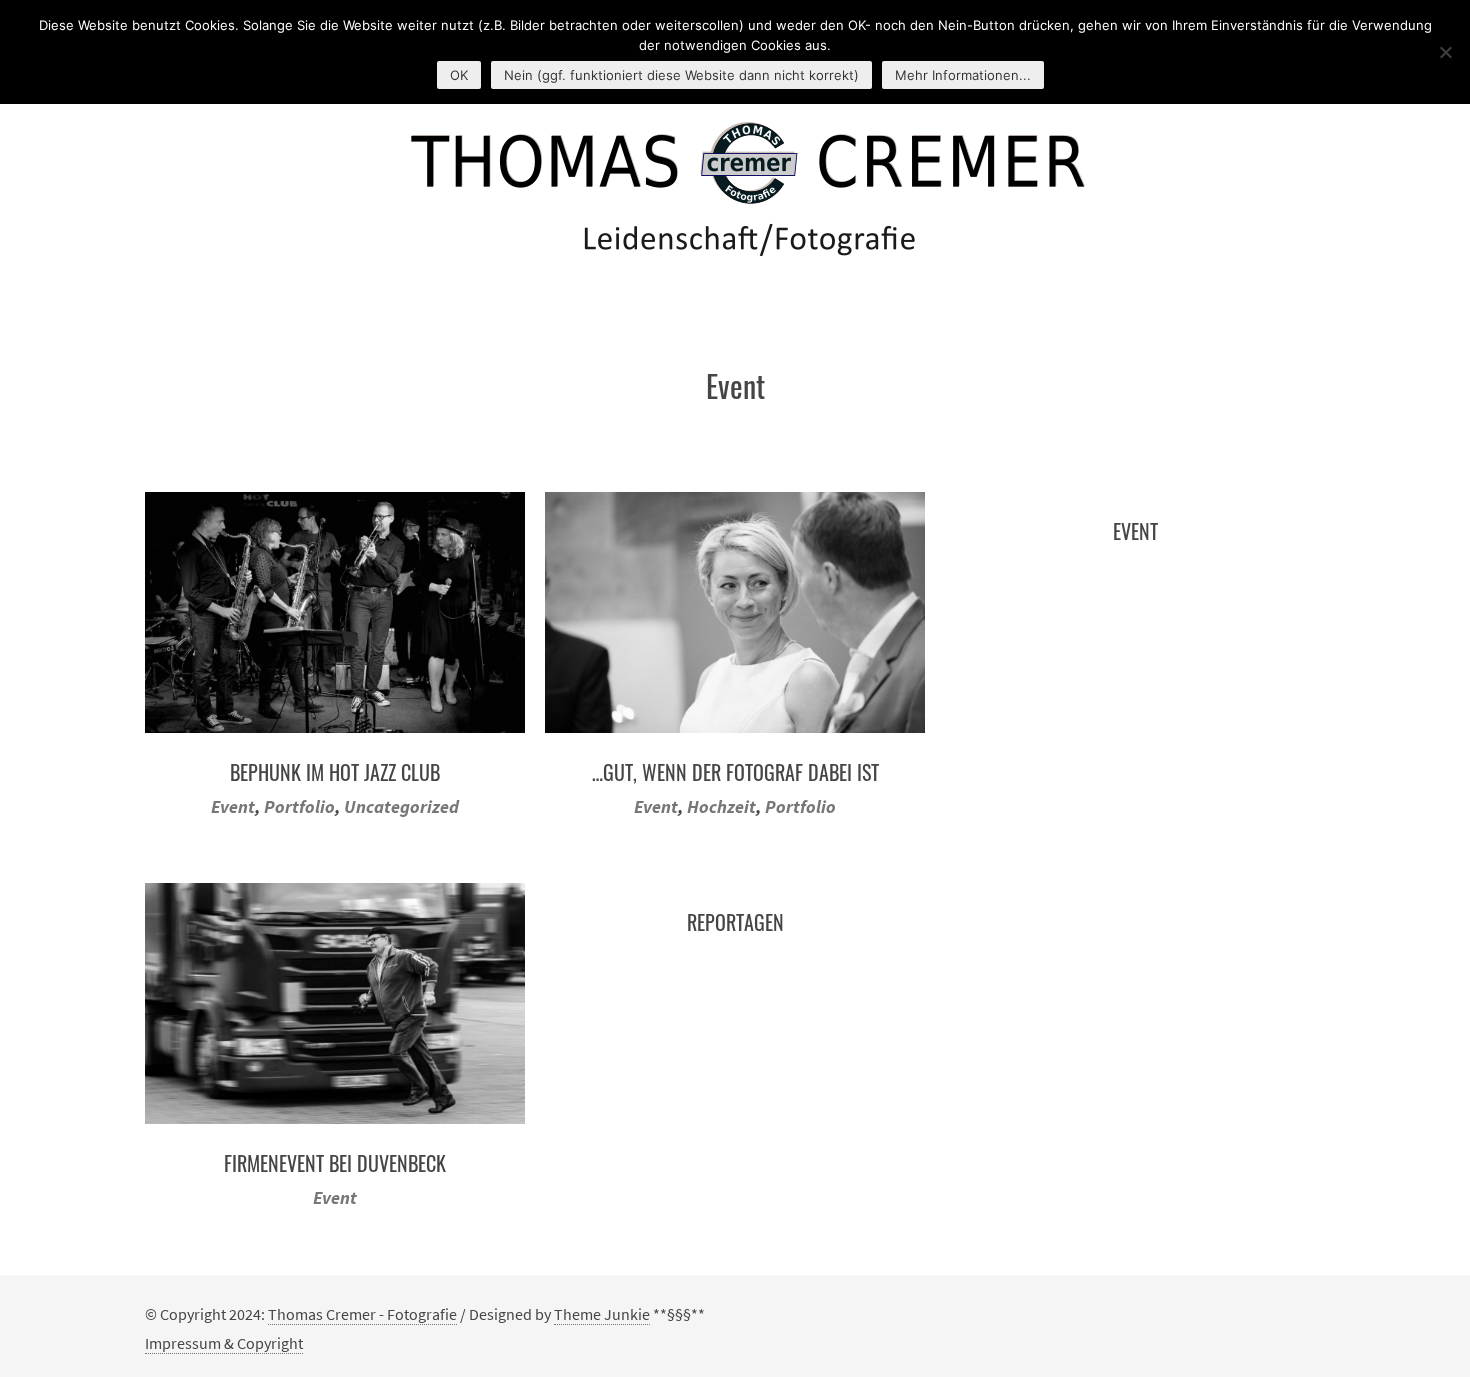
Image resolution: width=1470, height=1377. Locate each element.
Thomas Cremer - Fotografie (362, 1314)
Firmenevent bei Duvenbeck (335, 1163)
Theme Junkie (602, 1314)
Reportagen (735, 922)
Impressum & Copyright (224, 1343)
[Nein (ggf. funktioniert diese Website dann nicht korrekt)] (1445, 52)
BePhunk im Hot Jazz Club (335, 772)
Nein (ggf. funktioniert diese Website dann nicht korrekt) (681, 75)
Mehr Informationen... (963, 75)
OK (459, 75)
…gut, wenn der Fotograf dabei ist (735, 772)
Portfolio (299, 806)
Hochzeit (721, 806)
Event (233, 806)
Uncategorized (401, 806)
